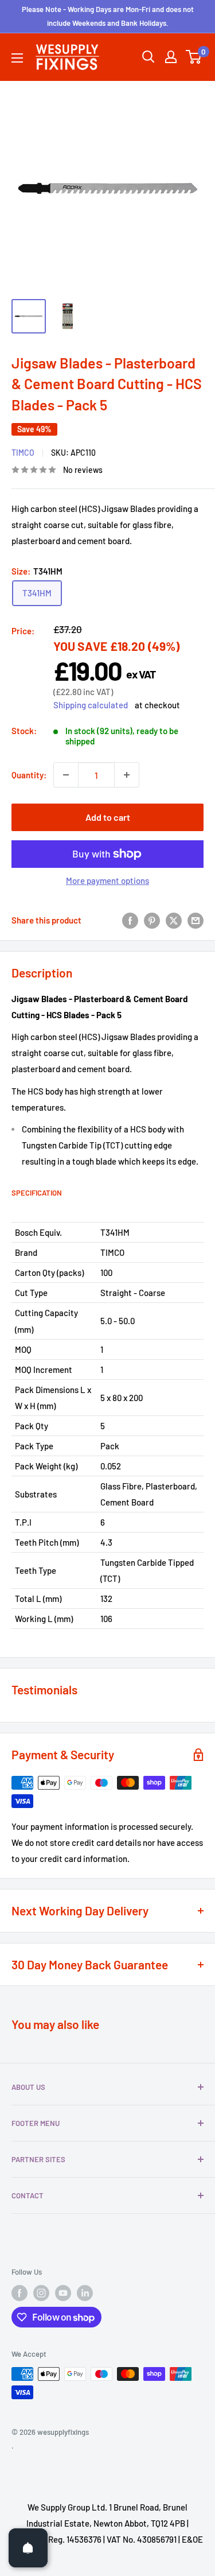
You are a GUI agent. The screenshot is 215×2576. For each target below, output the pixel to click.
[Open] (28, 2548)
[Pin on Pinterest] (152, 920)
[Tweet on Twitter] (174, 920)
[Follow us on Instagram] (41, 2293)
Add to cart (108, 817)
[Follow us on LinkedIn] (85, 2293)
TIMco (23, 453)
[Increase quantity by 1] (127, 775)
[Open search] (148, 57)
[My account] (171, 57)
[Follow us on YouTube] (63, 2293)
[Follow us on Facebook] (19, 2293)
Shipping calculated (91, 705)
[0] (194, 57)
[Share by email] (196, 920)
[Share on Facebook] (130, 920)
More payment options (107, 880)
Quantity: (29, 775)
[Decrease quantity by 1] (66, 775)
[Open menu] (17, 58)
